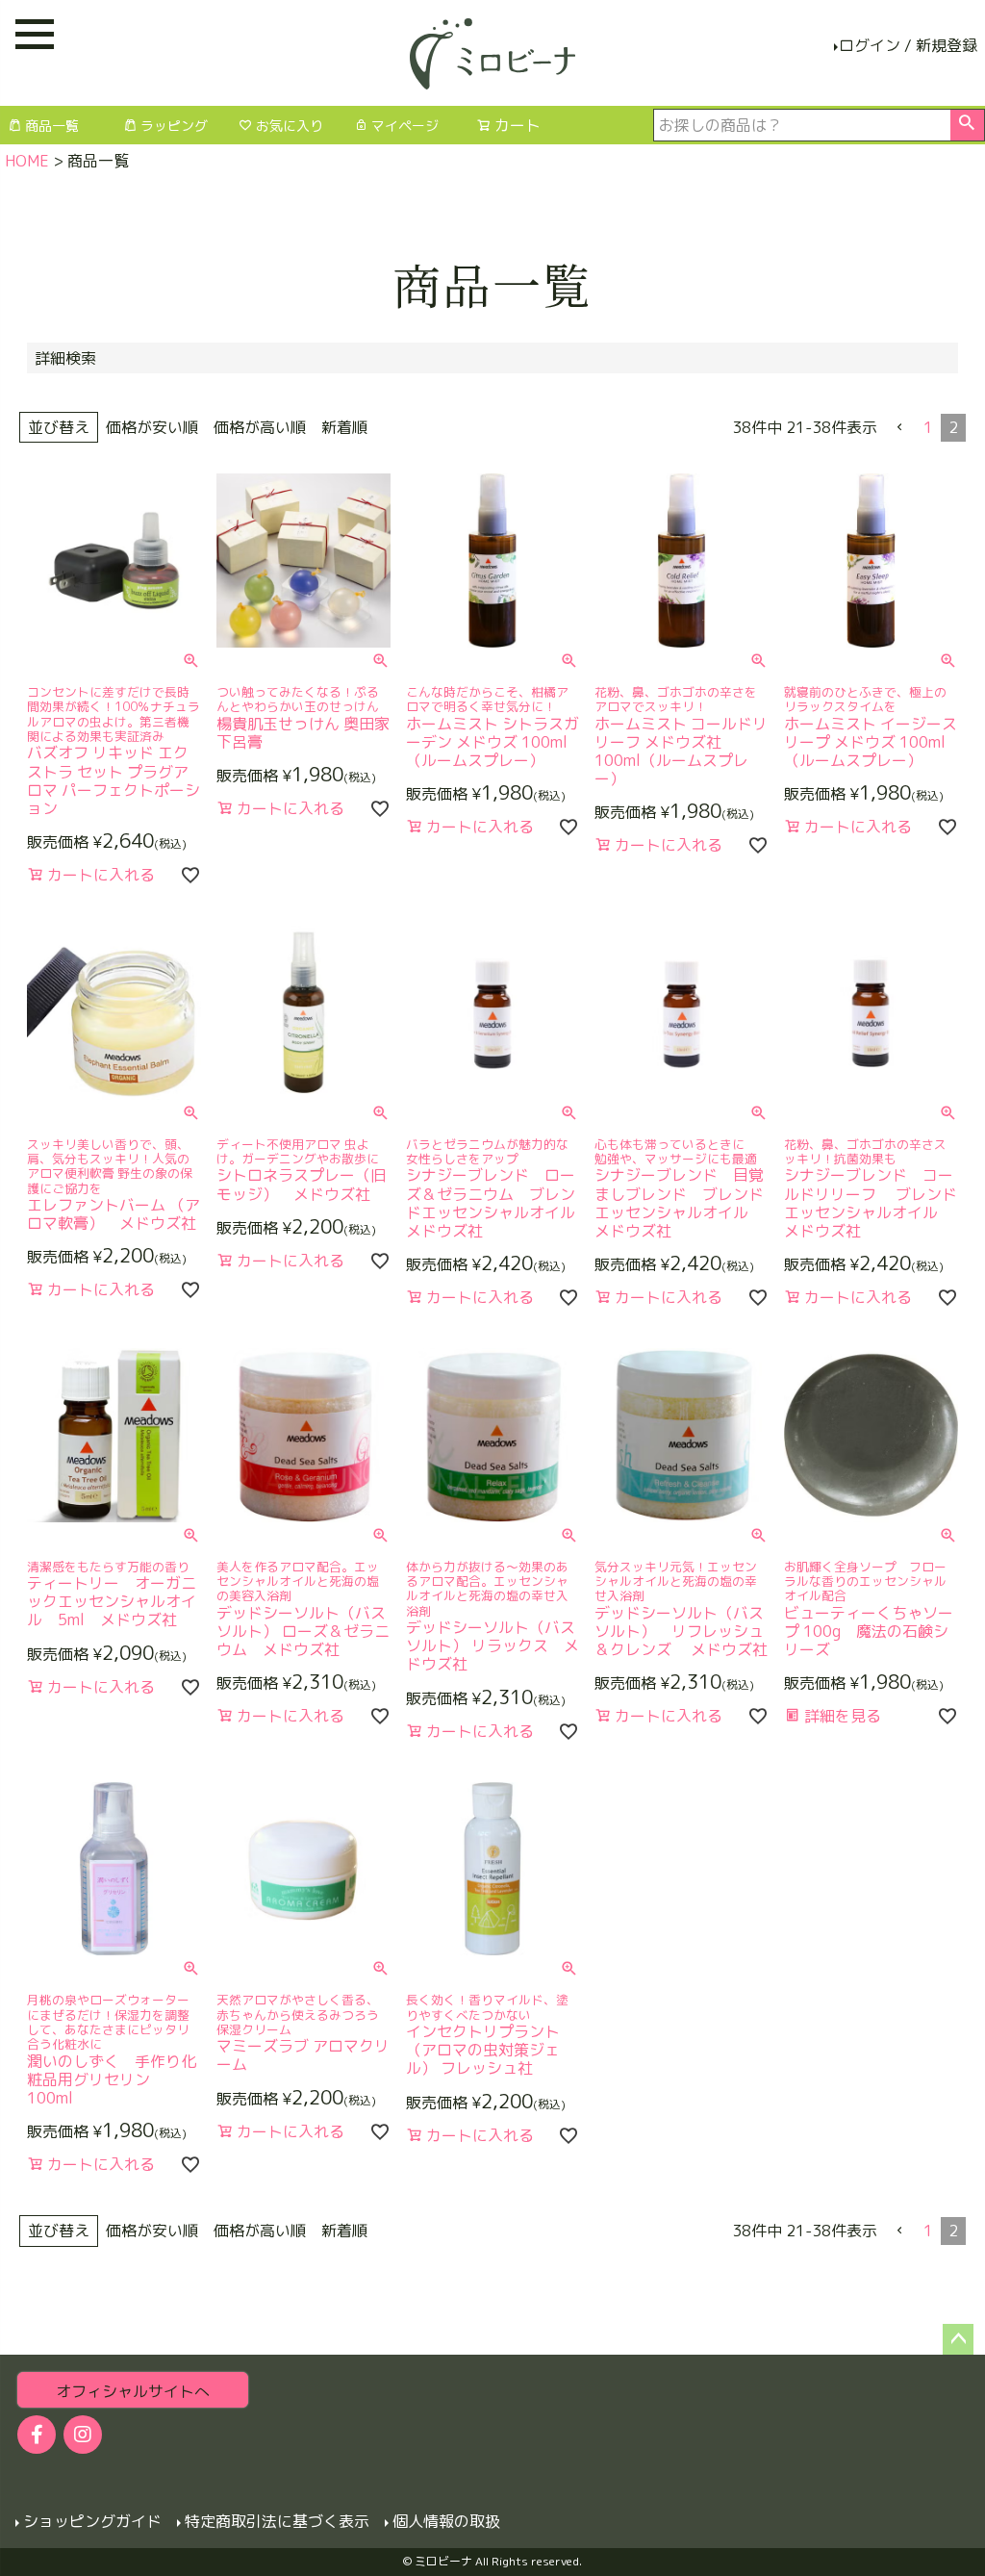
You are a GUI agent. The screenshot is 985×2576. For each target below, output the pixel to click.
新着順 (344, 427)
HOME (27, 161)
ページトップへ (958, 2339)
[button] (900, 427)
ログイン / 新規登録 (908, 45)
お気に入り (290, 126)
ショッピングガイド (92, 2521)
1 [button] (928, 427)
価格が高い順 (260, 427)
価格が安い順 (152, 427)
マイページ (405, 126)
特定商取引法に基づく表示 (277, 2521)
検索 (967, 125)
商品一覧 (52, 126)
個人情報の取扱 (446, 2521)
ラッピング (174, 126)
